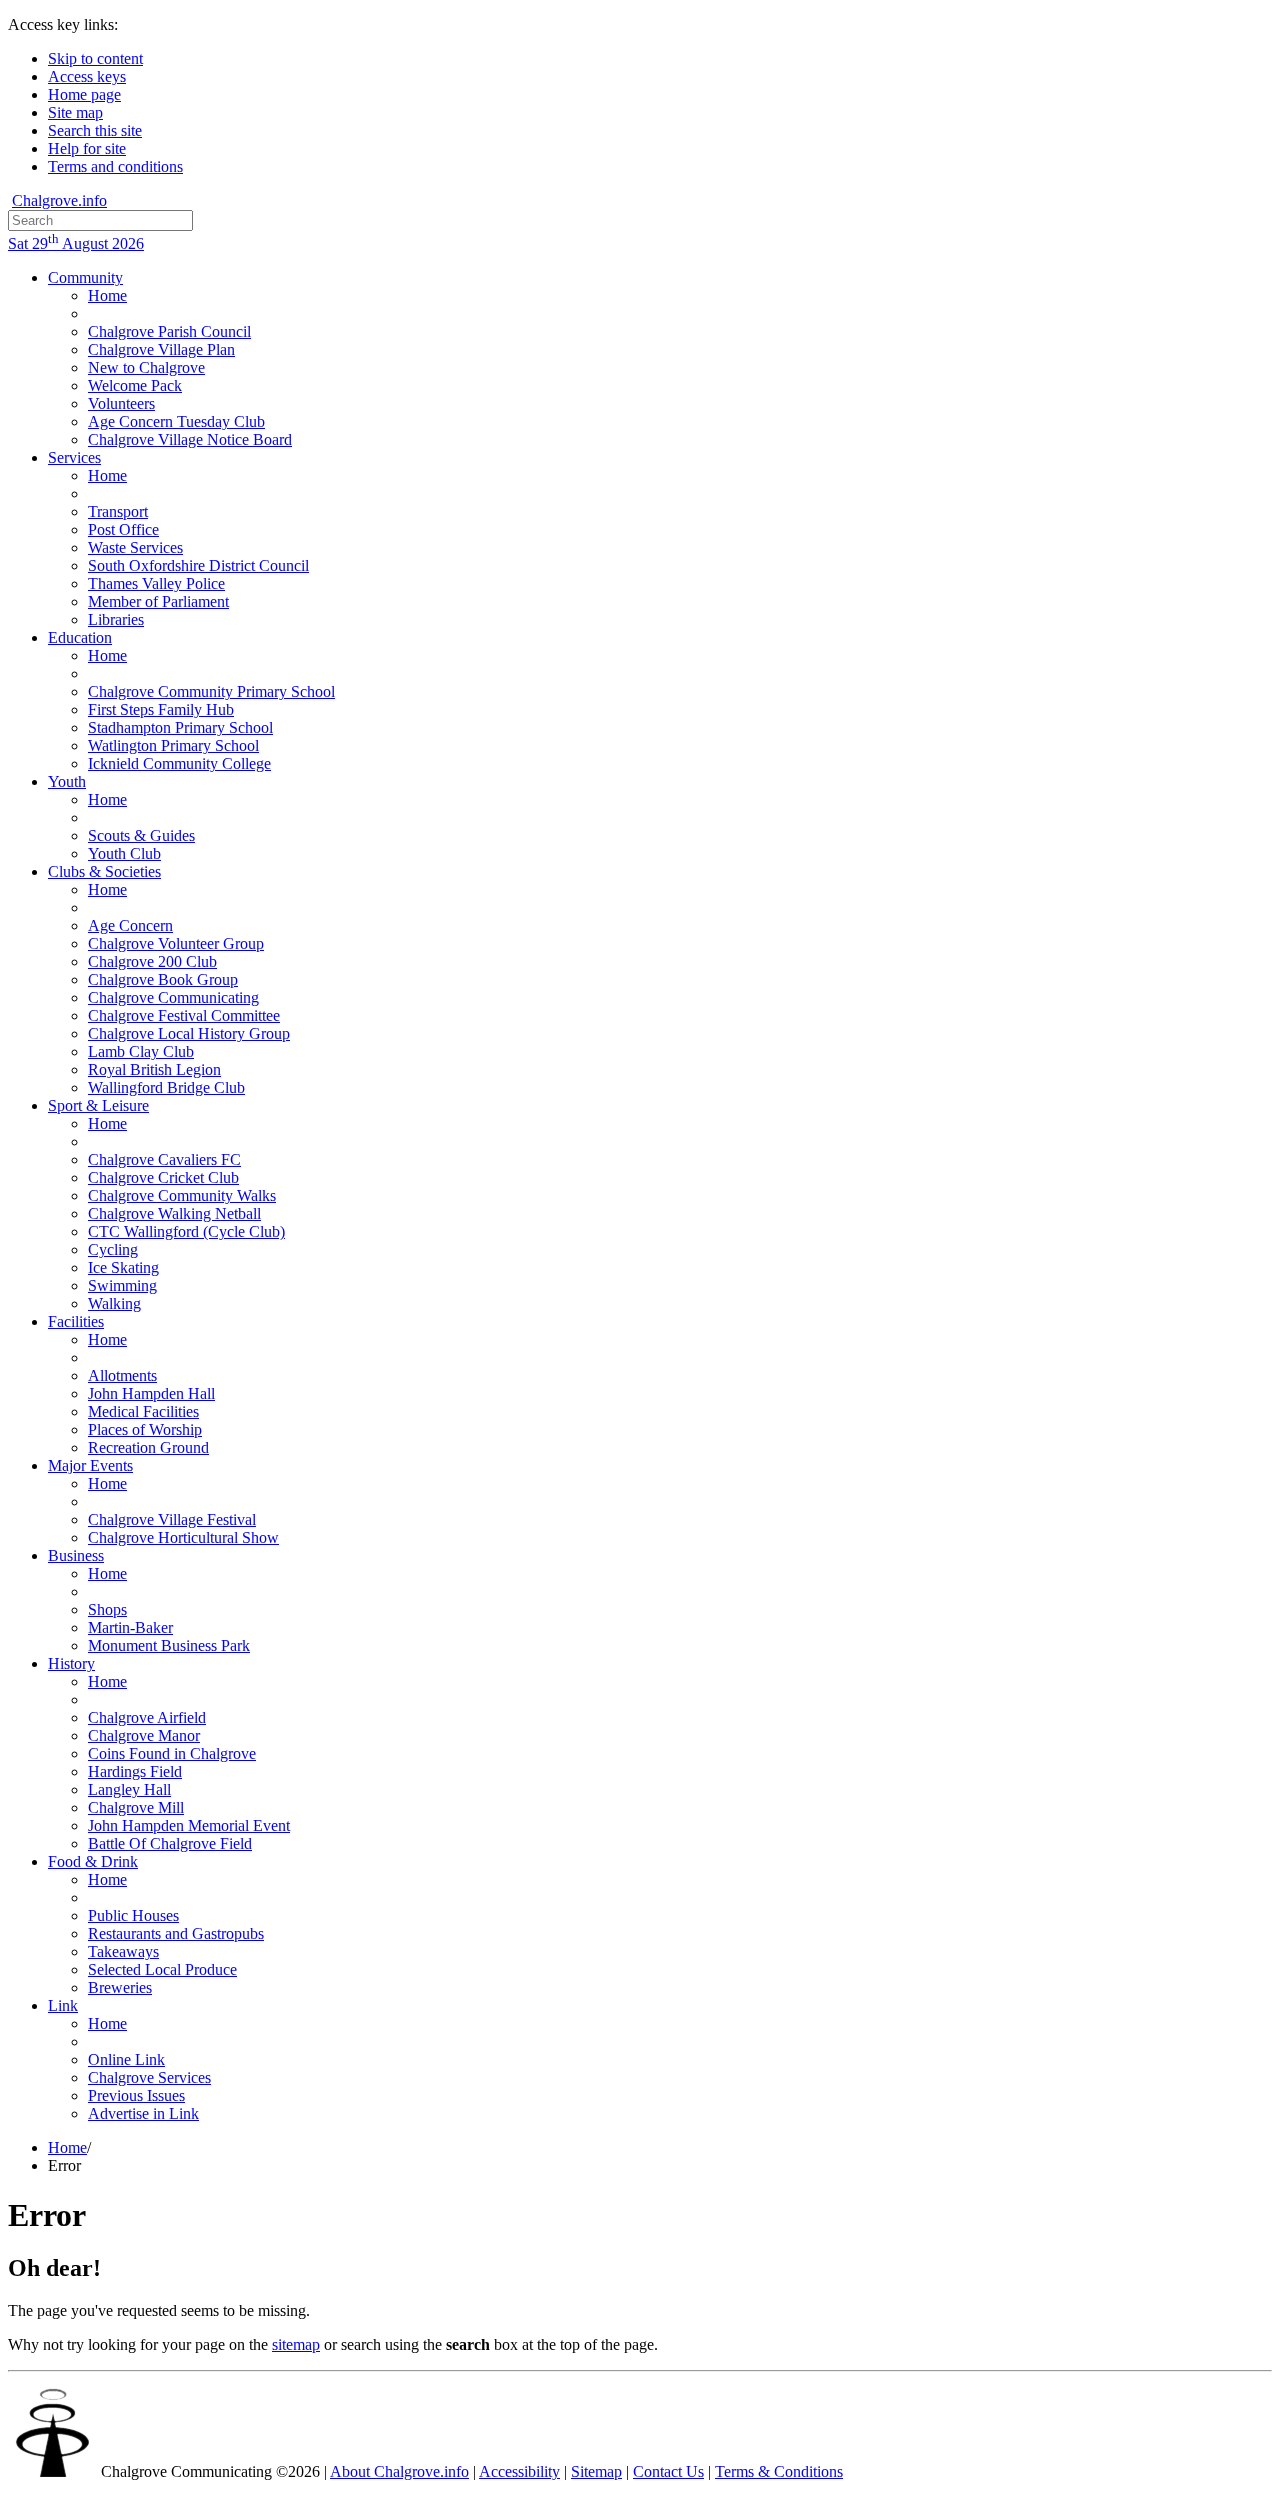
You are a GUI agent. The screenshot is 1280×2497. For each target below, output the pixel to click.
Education (80, 637)
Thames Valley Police (156, 583)
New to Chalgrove (146, 367)
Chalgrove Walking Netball (174, 1213)
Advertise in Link (143, 2113)
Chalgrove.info (59, 200)
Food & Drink (93, 1861)
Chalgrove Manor (144, 1735)
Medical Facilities (143, 1411)
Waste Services (135, 547)
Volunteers (121, 403)
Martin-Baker (130, 1627)
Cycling (113, 1249)
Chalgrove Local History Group (189, 1033)
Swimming (122, 1285)
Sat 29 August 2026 (76, 243)
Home (107, 295)
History (71, 1663)
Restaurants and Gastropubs (176, 1933)
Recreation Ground (148, 1447)
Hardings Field (135, 1771)
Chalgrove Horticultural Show (183, 1537)
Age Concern (130, 925)
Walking (114, 1303)
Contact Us (668, 2471)
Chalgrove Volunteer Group (176, 943)
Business (76, 1555)
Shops (107, 1609)
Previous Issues (136, 2095)
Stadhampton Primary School (180, 727)
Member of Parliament (158, 601)
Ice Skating (123, 1267)
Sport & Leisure (98, 1105)
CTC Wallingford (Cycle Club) (186, 1231)
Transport (118, 511)
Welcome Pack (135, 385)
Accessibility (519, 2471)
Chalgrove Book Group (163, 979)
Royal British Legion (154, 1069)
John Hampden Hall (151, 1393)
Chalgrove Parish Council (169, 331)
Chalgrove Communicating (173, 997)
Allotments (122, 1375)
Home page (84, 94)
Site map (75, 112)
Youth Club (124, 853)
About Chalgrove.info (399, 2471)
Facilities (76, 1321)
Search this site (95, 130)
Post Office (123, 529)
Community (85, 277)
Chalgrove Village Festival (172, 1519)
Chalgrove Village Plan (161, 349)
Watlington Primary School (173, 745)
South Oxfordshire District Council (198, 565)
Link (63, 2005)
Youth (67, 781)
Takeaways (123, 1951)
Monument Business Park (169, 1645)
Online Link (126, 2059)
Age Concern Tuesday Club (176, 421)
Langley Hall (129, 1789)
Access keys (87, 76)
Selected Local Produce (162, 1969)
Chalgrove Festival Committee (184, 1015)
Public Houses (133, 1915)
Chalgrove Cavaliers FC (164, 1159)
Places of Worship (145, 1429)
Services (74, 457)
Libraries (116, 619)
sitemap (296, 2344)
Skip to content (95, 58)
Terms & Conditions (779, 2471)
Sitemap (596, 2471)
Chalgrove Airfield (147, 1717)
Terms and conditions (115, 166)
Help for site (87, 148)
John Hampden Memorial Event (189, 1825)
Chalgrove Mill (136, 1807)
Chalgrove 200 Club (152, 961)
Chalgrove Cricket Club (163, 1177)
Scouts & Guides (141, 835)
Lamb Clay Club (141, 1051)
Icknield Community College (179, 763)
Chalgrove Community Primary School (211, 691)
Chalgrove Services (149, 2077)
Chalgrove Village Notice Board (190, 439)
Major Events (90, 1465)
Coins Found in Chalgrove (172, 1753)
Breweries (120, 1987)
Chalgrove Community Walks (182, 1195)
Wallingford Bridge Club (166, 1087)
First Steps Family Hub (161, 709)
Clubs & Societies (104, 871)
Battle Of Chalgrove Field (170, 1843)
